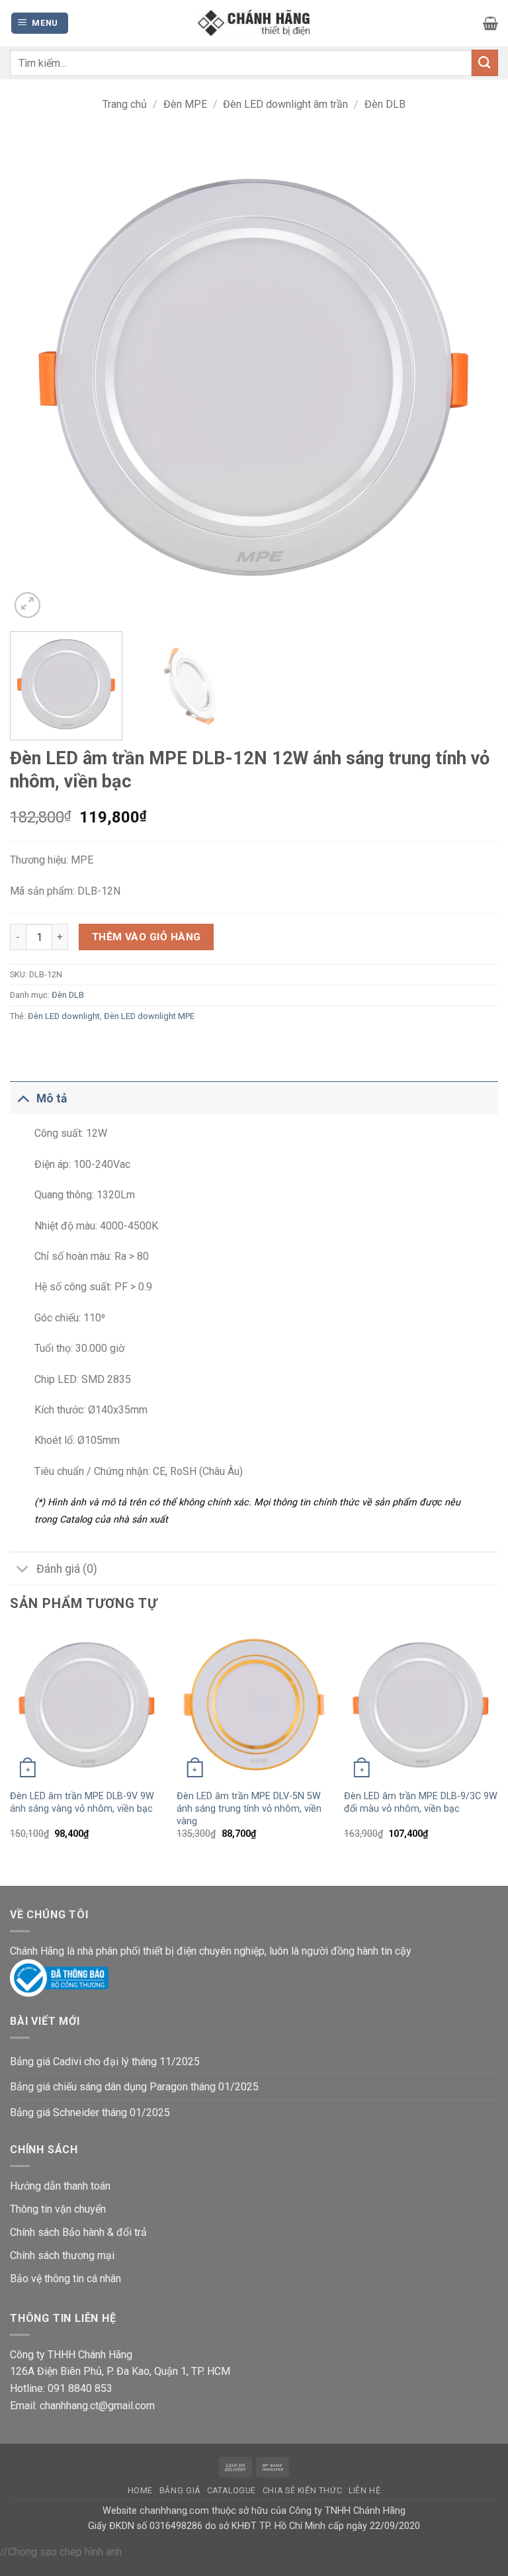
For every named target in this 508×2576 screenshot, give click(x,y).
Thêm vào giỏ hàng (147, 937)
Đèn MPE (185, 104)
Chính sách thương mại (62, 2255)
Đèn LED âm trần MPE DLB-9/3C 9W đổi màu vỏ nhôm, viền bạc (421, 1802)
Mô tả (52, 1098)
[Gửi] (485, 63)
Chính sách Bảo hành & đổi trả (78, 2232)
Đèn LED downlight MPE (149, 1016)
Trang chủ (125, 104)
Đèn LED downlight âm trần (285, 104)
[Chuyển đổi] (23, 1098)
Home (140, 2491)
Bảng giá (180, 2491)
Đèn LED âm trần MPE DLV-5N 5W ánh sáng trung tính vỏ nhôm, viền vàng (249, 1808)
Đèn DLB (385, 104)
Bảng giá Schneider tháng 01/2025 (90, 2112)
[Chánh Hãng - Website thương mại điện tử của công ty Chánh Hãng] (254, 23)
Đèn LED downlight (64, 1016)
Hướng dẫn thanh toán (60, 2186)
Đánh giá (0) (67, 1569)
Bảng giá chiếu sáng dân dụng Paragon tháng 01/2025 (134, 2087)
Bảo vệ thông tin (47, 2279)
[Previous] (36, 377)
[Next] (472, 377)
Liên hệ (364, 2491)
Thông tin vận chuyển (58, 2209)
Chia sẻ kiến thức (302, 2491)
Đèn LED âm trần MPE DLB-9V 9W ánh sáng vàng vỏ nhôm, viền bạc (82, 1802)
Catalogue (232, 2491)
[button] (40, 23)
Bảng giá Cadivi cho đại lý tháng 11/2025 (105, 2062)
